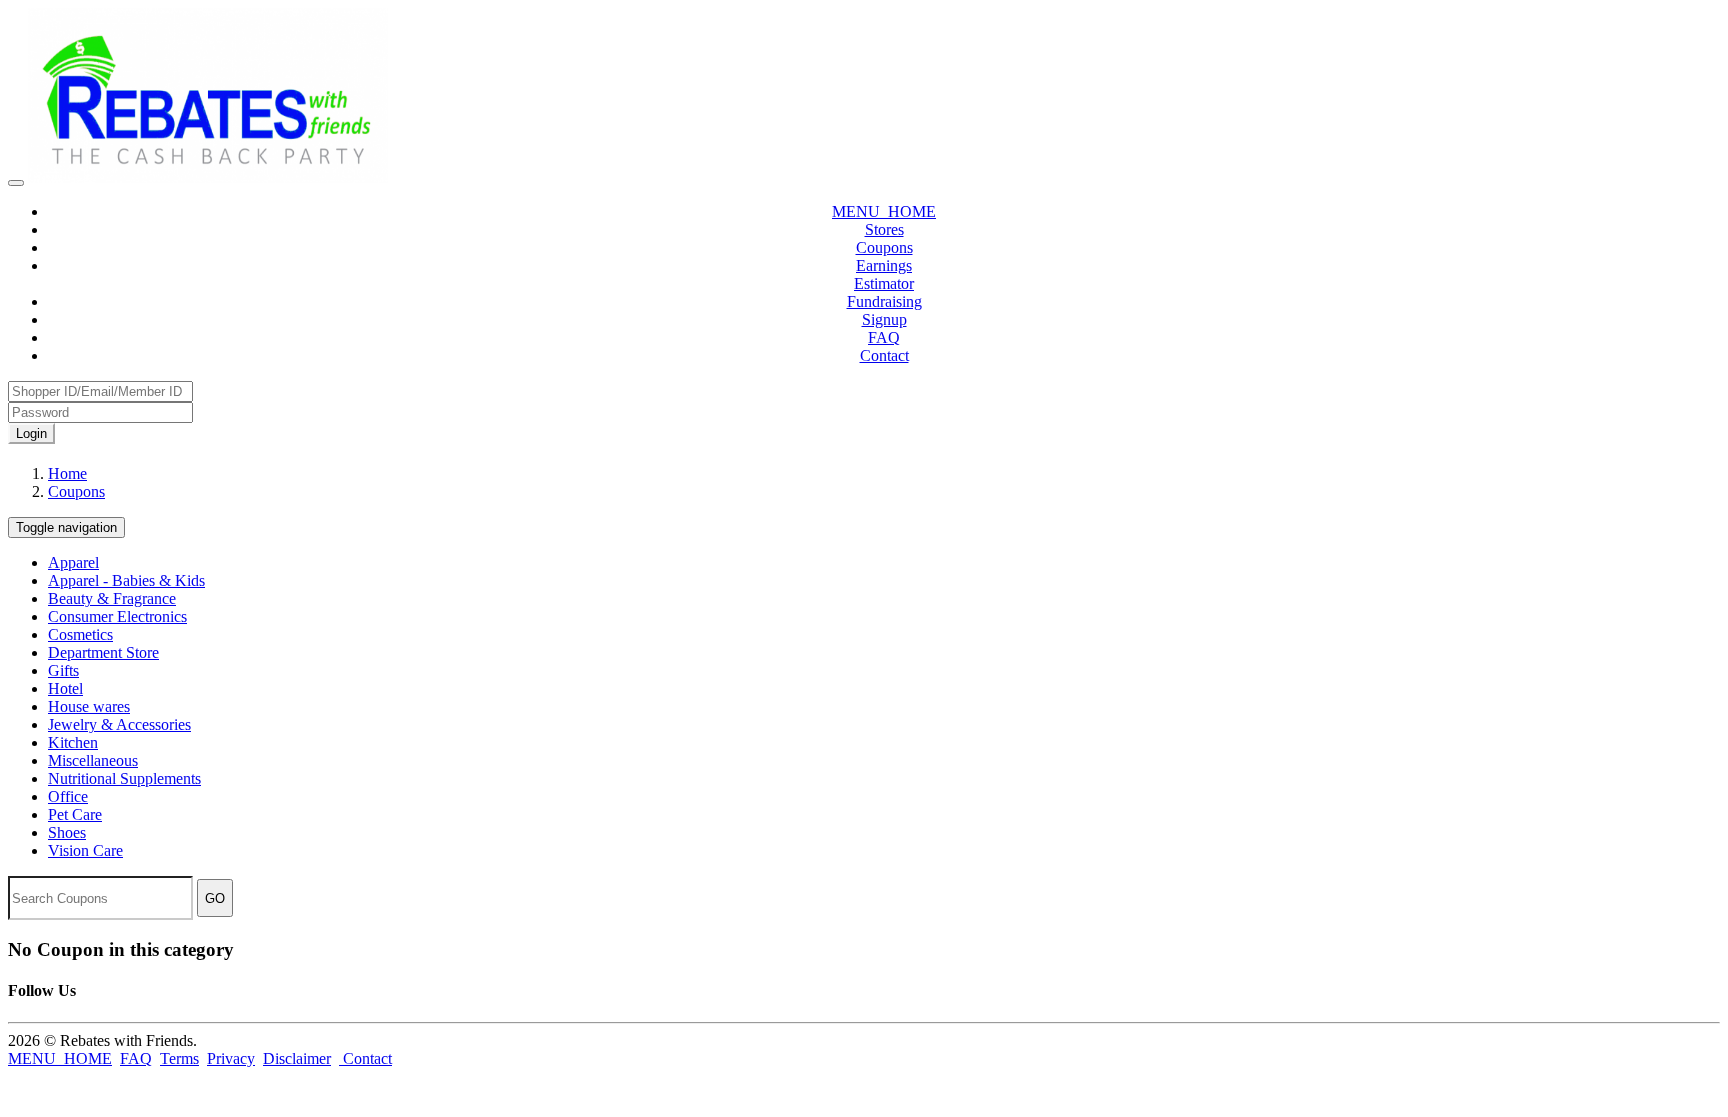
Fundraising (884, 301)
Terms (179, 1058)
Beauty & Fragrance (112, 598)
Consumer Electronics (117, 616)
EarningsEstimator (884, 274)
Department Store (103, 652)
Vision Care (85, 850)
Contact (884, 355)
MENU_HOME (884, 211)
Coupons (884, 247)
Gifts (63, 670)
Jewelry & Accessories (119, 724)
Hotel (65, 688)
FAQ (884, 337)
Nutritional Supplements (124, 778)
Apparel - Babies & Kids (126, 580)
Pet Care (75, 814)
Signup (884, 319)
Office (68, 796)
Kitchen (73, 742)
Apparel (73, 562)
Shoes (67, 832)
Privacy (231, 1058)
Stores (884, 229)
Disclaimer (297, 1058)
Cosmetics (80, 634)
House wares (89, 706)
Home (67, 473)
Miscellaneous (93, 760)
